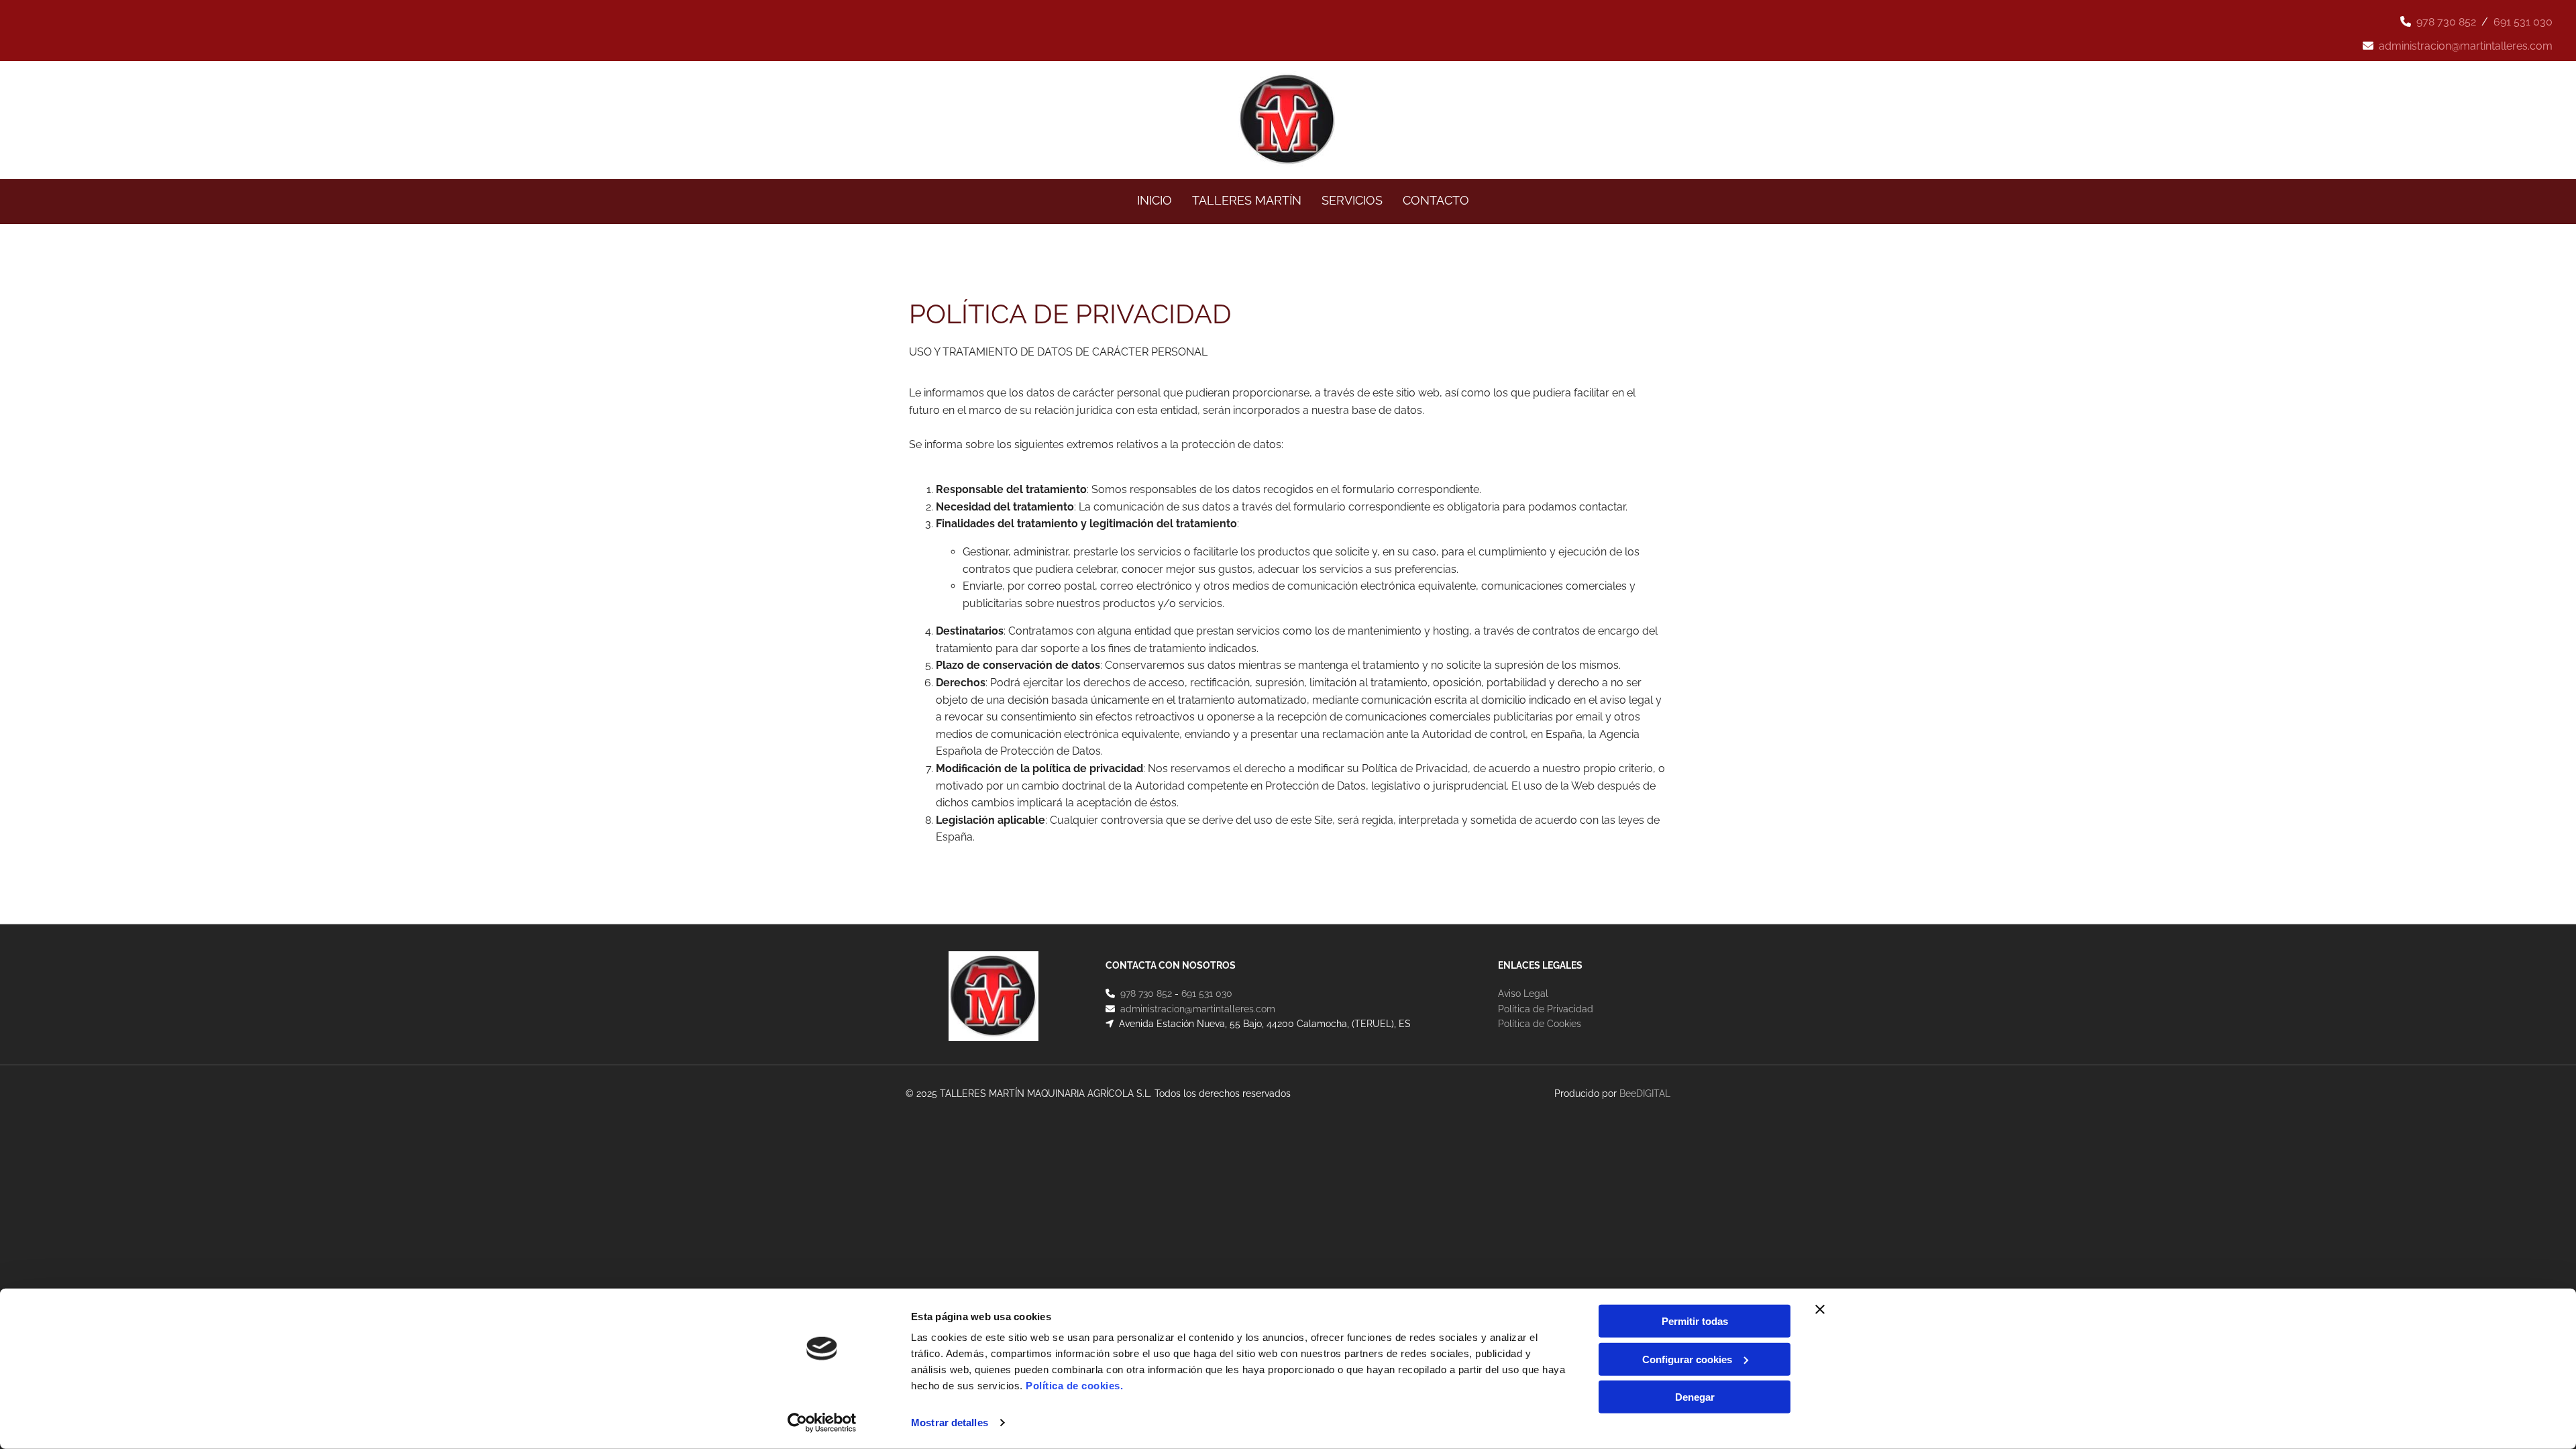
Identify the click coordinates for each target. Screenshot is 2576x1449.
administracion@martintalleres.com (2466, 46)
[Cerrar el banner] (1820, 1309)
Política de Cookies (1540, 1024)
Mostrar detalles (950, 1423)
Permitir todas (1695, 1321)
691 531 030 (2523, 22)
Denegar (1695, 1397)
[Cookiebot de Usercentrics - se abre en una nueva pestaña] (822, 1423)
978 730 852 (2446, 22)
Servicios (1352, 200)
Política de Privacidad (1546, 1009)
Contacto (1436, 200)
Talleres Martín (1247, 200)
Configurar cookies (1687, 1359)
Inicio (1155, 200)
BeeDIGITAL (1645, 1093)
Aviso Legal (1523, 994)
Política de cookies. (1074, 1386)
